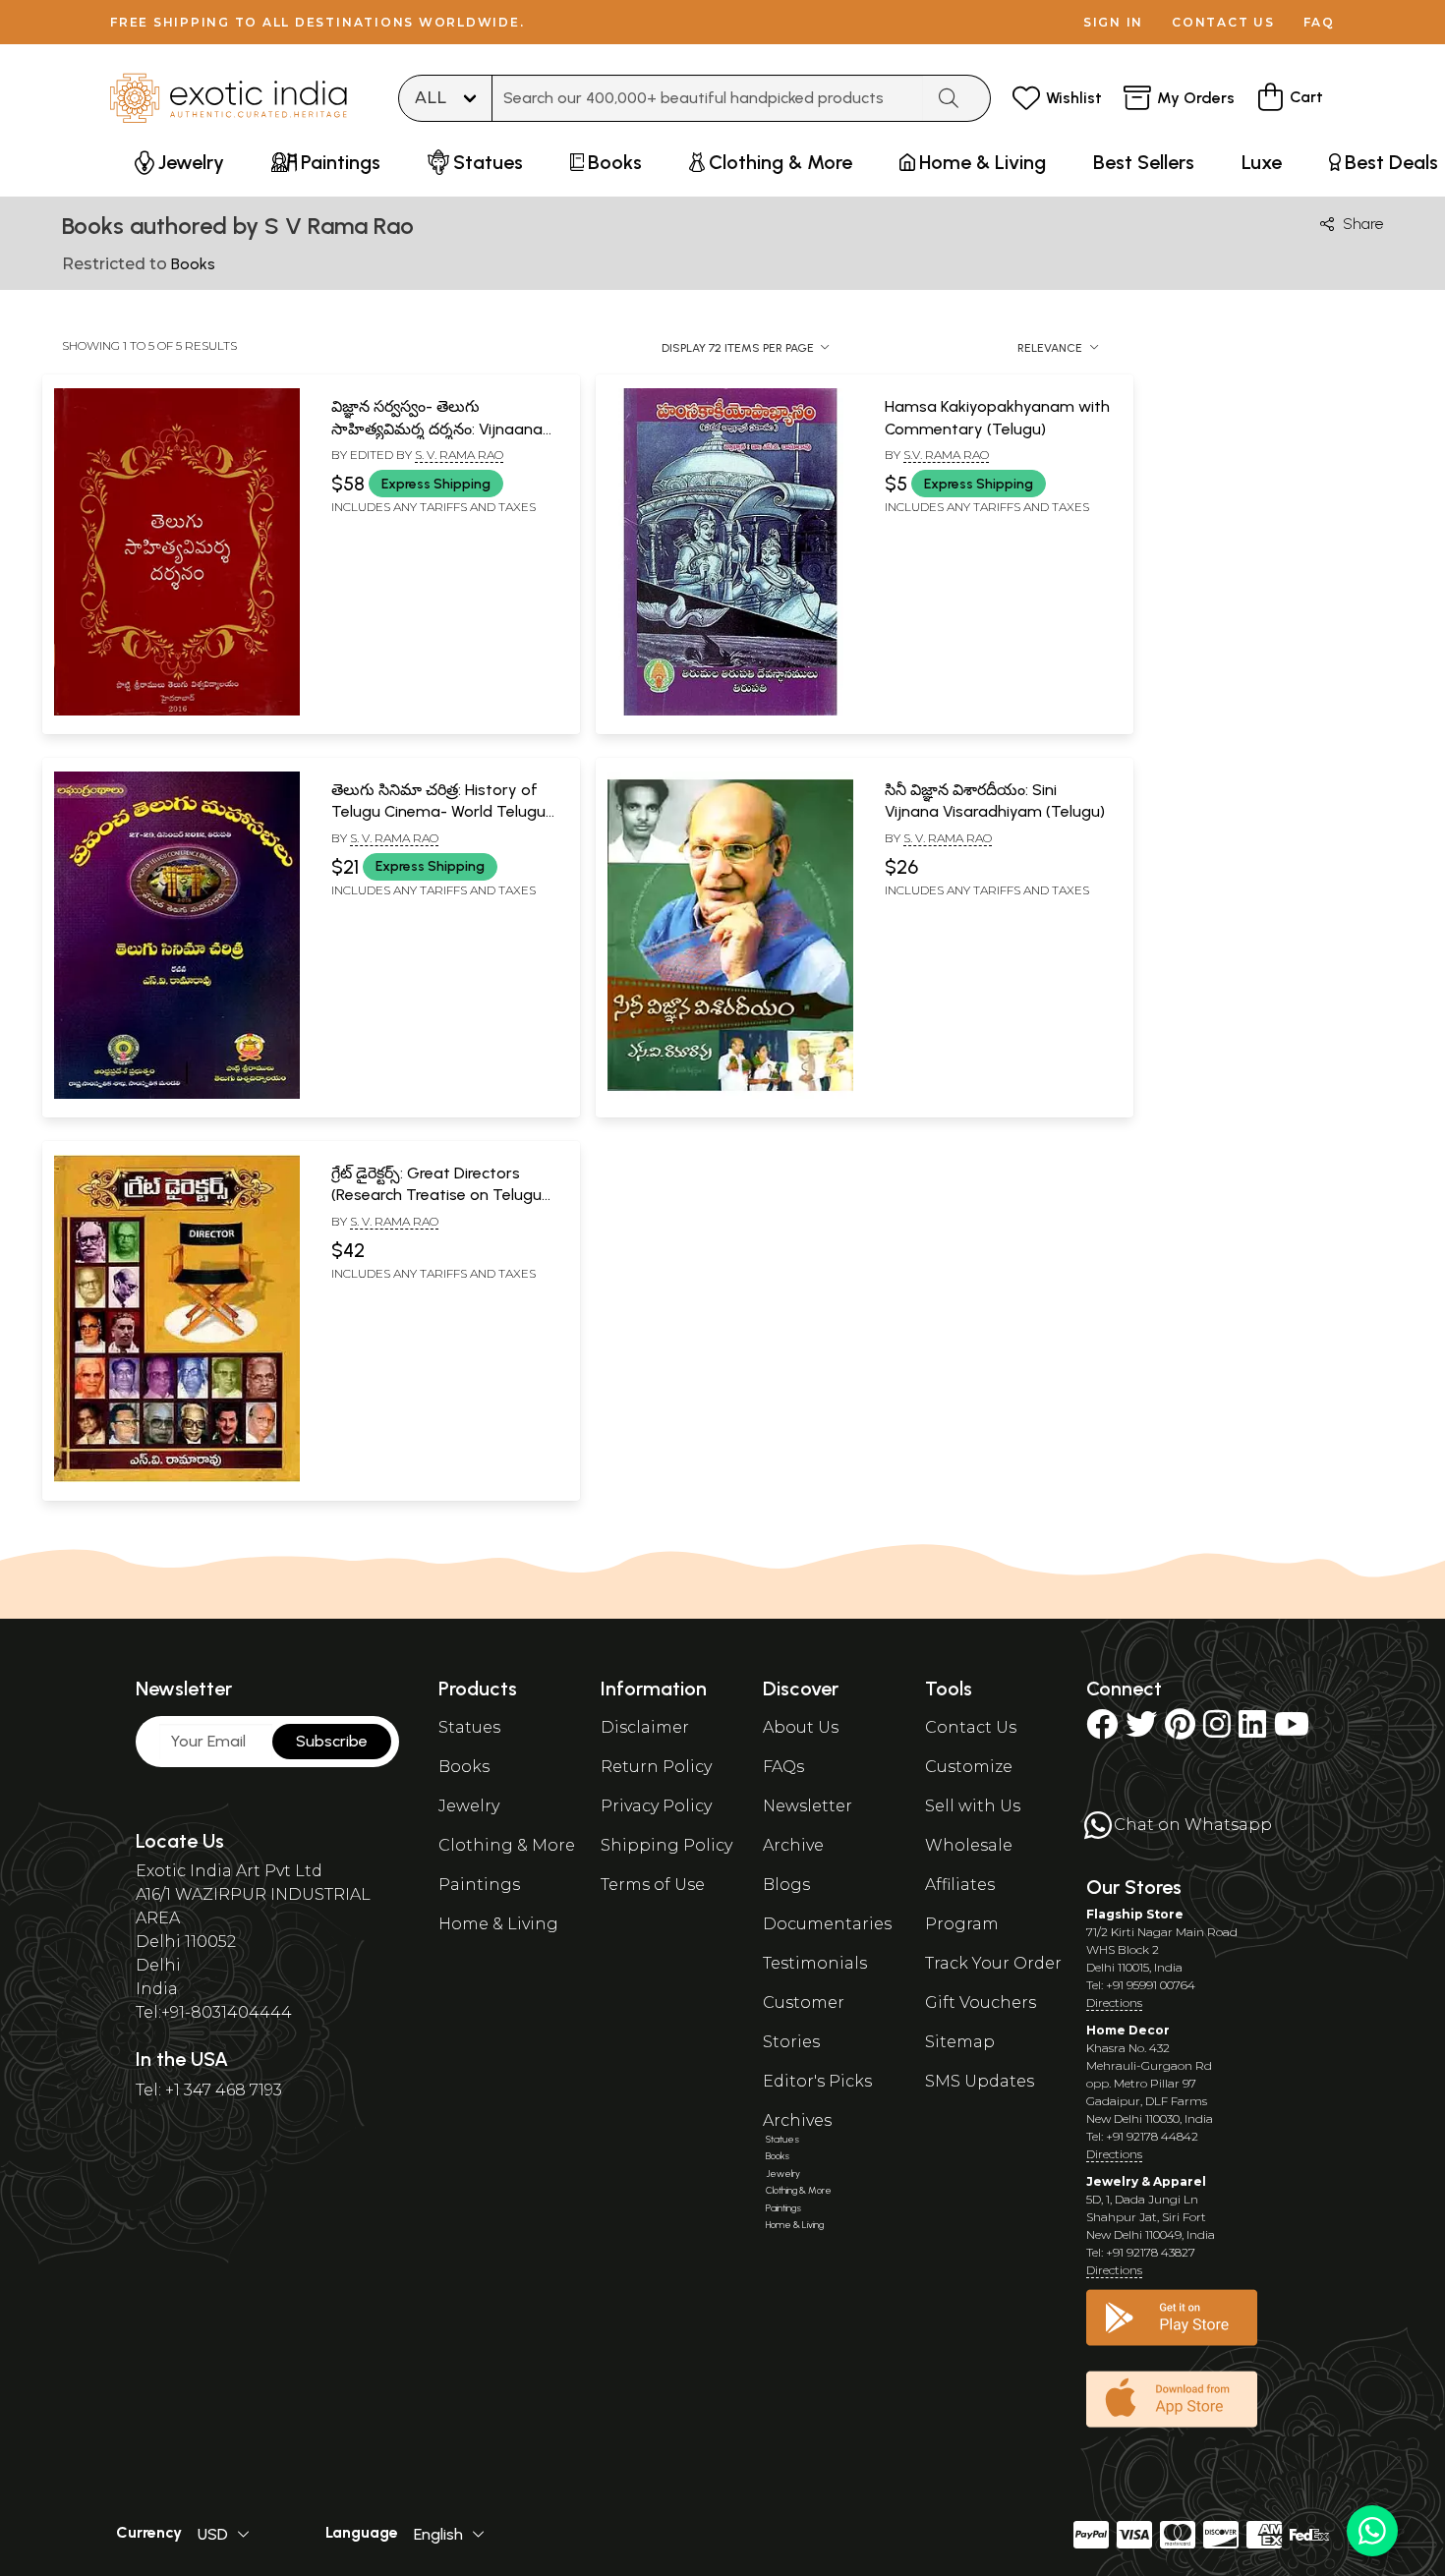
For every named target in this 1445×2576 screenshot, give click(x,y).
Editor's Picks (817, 2081)
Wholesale (969, 1845)
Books (464, 1767)
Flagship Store (1135, 1914)
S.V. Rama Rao (946, 455)
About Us (801, 1727)
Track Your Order (993, 1963)
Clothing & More (507, 1845)
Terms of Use (653, 1885)
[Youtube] (1292, 1730)
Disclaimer (645, 1727)
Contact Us (971, 1727)
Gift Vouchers (981, 2003)
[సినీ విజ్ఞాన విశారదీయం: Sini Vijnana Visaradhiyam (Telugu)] (730, 1095)
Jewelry (469, 1806)
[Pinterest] (1180, 1730)
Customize (969, 1767)
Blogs (786, 1885)
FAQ (1319, 22)
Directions (1114, 2003)
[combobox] (708, 98)
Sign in (1113, 22)
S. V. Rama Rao (459, 455)
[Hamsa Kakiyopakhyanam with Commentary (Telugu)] (730, 712)
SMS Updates (980, 2081)
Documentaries (827, 1924)
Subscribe (332, 1741)
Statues (469, 1727)
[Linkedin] (1252, 1730)
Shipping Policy (666, 1845)
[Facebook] (1102, 1730)
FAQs (783, 1767)
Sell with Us (973, 1806)
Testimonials (815, 1963)
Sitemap (960, 2042)
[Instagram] (1217, 1730)
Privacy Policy (656, 1806)
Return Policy (656, 1767)
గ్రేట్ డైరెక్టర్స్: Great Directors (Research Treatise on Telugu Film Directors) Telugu (436, 1195)
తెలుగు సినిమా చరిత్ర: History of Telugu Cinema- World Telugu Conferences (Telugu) (438, 812)
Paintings (479, 1885)
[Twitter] (1141, 1730)
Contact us (1223, 22)
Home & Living (498, 1924)
